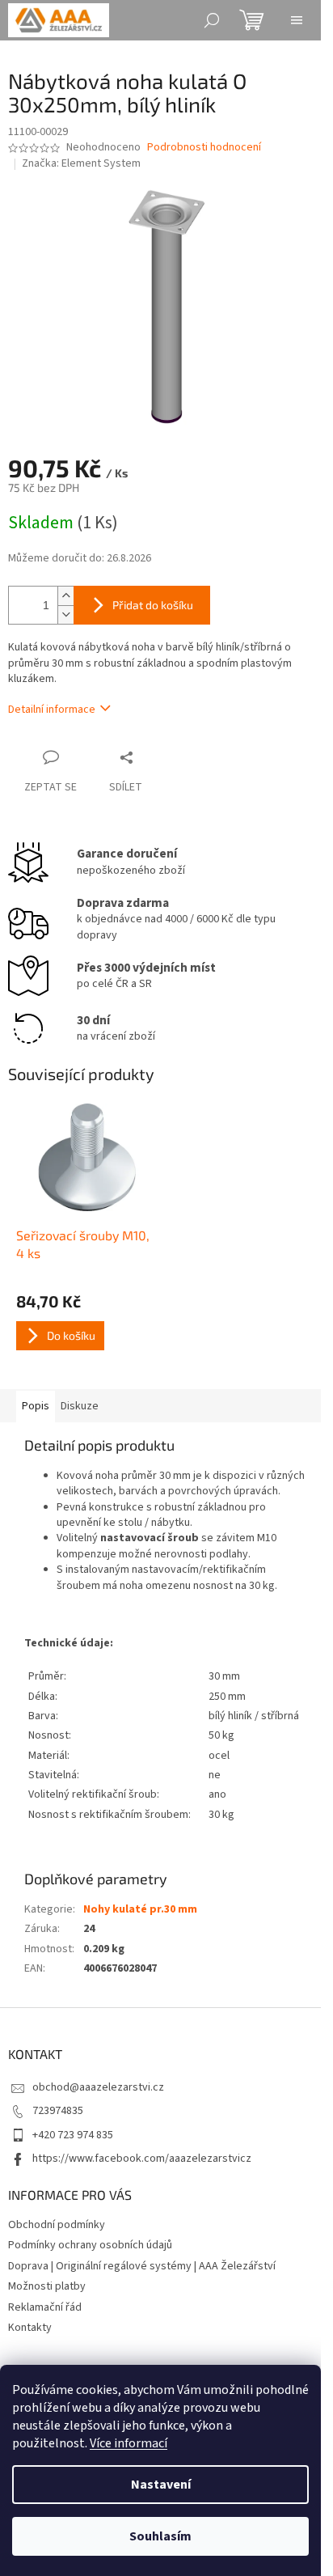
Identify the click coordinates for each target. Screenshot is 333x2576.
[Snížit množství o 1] (65, 614)
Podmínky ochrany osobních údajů (90, 2245)
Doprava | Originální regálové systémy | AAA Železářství (142, 2266)
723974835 (58, 2111)
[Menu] (297, 20)
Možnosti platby (47, 2286)
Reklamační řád (45, 2307)
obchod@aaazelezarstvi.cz (98, 2087)
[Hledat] (212, 20)
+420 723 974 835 (73, 2135)
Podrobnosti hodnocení (204, 148)
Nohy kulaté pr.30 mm (140, 1909)
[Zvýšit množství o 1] (65, 596)
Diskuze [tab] (80, 1406)
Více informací (129, 2443)
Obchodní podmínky (57, 2225)
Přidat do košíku (153, 605)
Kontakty (30, 2328)
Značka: (81, 163)
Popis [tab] (36, 1406)
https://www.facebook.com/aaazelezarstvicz (142, 2159)
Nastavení (161, 2485)
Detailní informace (52, 710)
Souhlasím (160, 2536)
